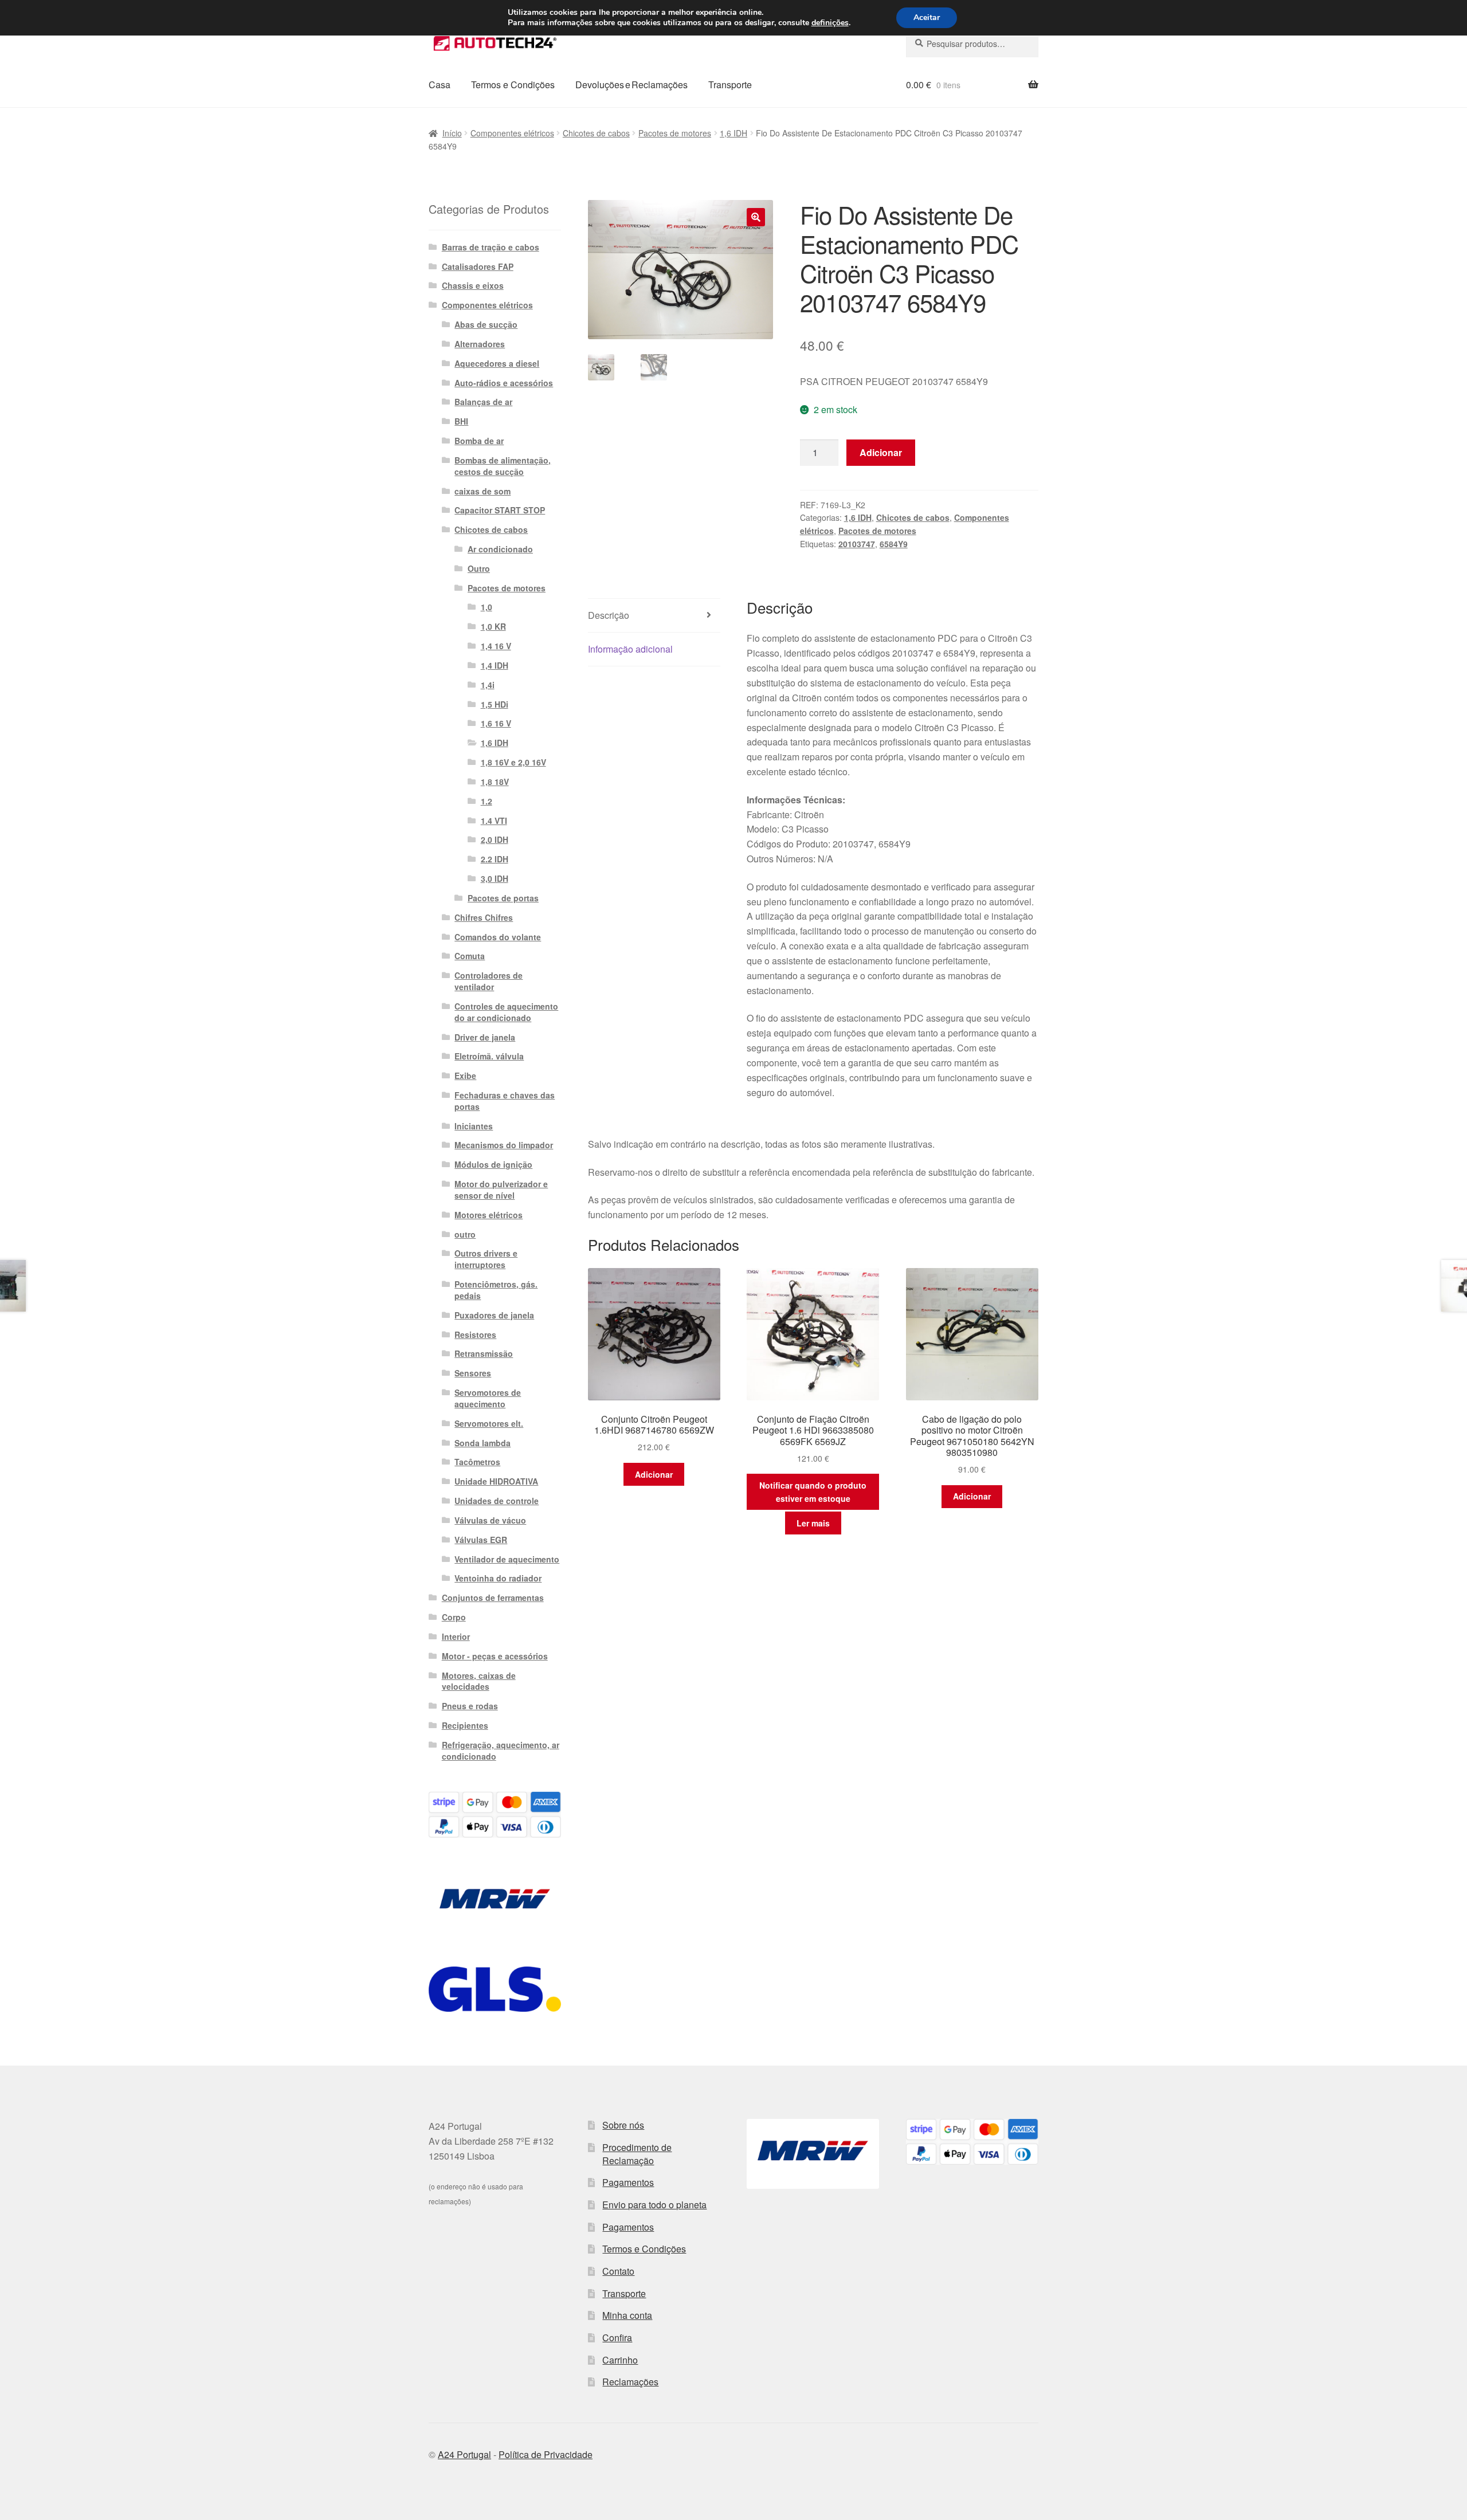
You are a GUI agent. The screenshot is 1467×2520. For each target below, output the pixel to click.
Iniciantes (474, 1126)
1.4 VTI (494, 821)
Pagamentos (628, 2182)
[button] (756, 217)
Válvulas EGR (481, 1540)
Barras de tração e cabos (491, 247)
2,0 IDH (495, 839)
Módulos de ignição (493, 1164)
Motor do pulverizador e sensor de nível (501, 1190)
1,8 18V (495, 782)
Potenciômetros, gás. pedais (496, 1290)
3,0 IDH (495, 878)
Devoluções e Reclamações (631, 85)
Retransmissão (484, 1353)
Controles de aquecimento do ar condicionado (506, 1012)
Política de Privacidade (546, 2454)
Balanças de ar (483, 402)
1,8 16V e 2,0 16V (513, 762)
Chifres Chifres (484, 917)
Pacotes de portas (503, 898)
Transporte (730, 85)
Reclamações (630, 2382)
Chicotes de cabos (596, 133)
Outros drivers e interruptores (486, 1259)
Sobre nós (623, 2125)
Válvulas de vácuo (490, 1520)
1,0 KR (493, 626)
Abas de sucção (486, 324)
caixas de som (483, 491)
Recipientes (465, 1725)
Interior (456, 1636)
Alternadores (480, 344)
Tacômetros (477, 1462)
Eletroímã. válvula (489, 1056)
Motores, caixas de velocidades (479, 1681)
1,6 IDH (733, 133)
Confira (617, 2338)
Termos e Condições (513, 85)
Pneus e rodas (470, 1706)
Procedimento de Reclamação (637, 2154)
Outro (479, 568)
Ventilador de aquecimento (507, 1559)
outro (465, 1234)
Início (452, 133)
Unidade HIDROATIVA (496, 1481)
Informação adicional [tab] (630, 649)
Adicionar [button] (654, 1474)
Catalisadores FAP (478, 266)
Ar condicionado (500, 549)
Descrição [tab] (609, 615)
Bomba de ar (479, 441)
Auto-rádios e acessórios (504, 383)
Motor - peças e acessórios (495, 1656)
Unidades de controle (497, 1501)
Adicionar (881, 452)
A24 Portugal (464, 2454)
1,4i (488, 685)
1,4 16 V (496, 646)
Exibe (465, 1075)
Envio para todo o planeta (654, 2205)
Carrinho (620, 2360)
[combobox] (972, 44)
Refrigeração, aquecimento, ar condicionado (501, 1750)
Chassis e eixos (473, 285)
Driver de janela (485, 1037)
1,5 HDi (495, 704)
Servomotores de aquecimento (488, 1398)
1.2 (487, 801)
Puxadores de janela (494, 1315)
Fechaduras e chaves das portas (505, 1101)
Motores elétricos (489, 1215)
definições (830, 23)
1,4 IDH (495, 665)
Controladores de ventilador (489, 981)
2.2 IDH (495, 859)
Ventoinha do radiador (498, 1578)
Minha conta (627, 2315)
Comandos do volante (498, 937)
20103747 (857, 544)
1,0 (487, 607)
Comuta (470, 956)
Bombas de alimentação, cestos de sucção (503, 466)
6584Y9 (894, 544)
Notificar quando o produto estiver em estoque (813, 1492)
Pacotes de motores (675, 133)
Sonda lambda (483, 1443)
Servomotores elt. (489, 1423)
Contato (618, 2271)
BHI (461, 421)
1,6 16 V (496, 723)
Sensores (473, 1373)
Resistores (475, 1334)
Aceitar (927, 17)
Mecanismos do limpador (504, 1145)
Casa (440, 85)
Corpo (454, 1617)
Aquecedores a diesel (497, 363)
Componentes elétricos (512, 133)
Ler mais (813, 1523)
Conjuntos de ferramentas (493, 1597)
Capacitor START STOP (500, 510)
